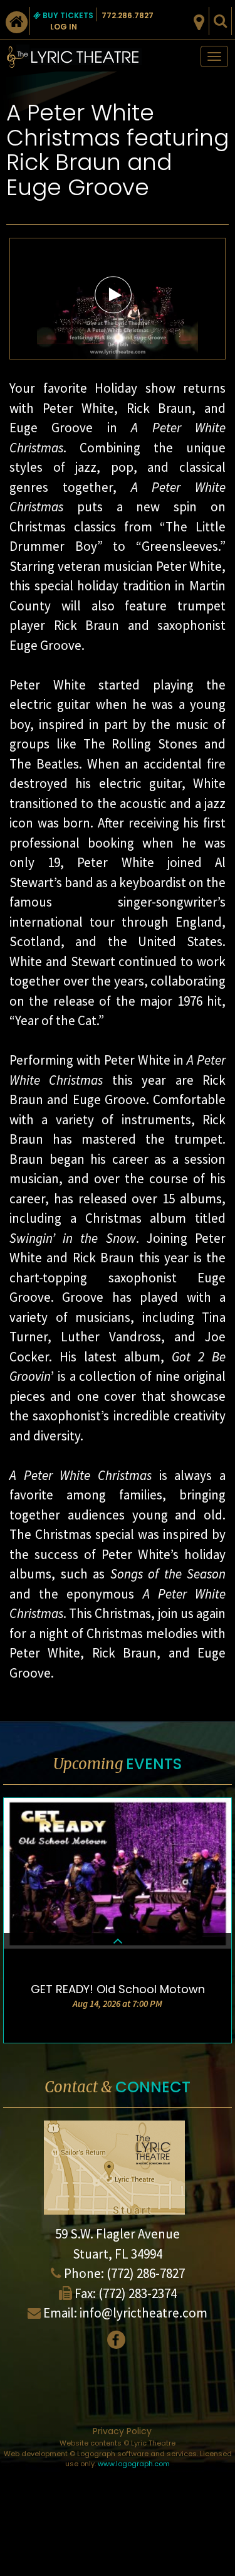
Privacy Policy (122, 2431)
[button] (113, 294)
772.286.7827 (128, 15)
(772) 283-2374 (138, 2293)
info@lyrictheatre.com (144, 2313)
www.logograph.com (134, 2464)
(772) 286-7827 (146, 2273)
